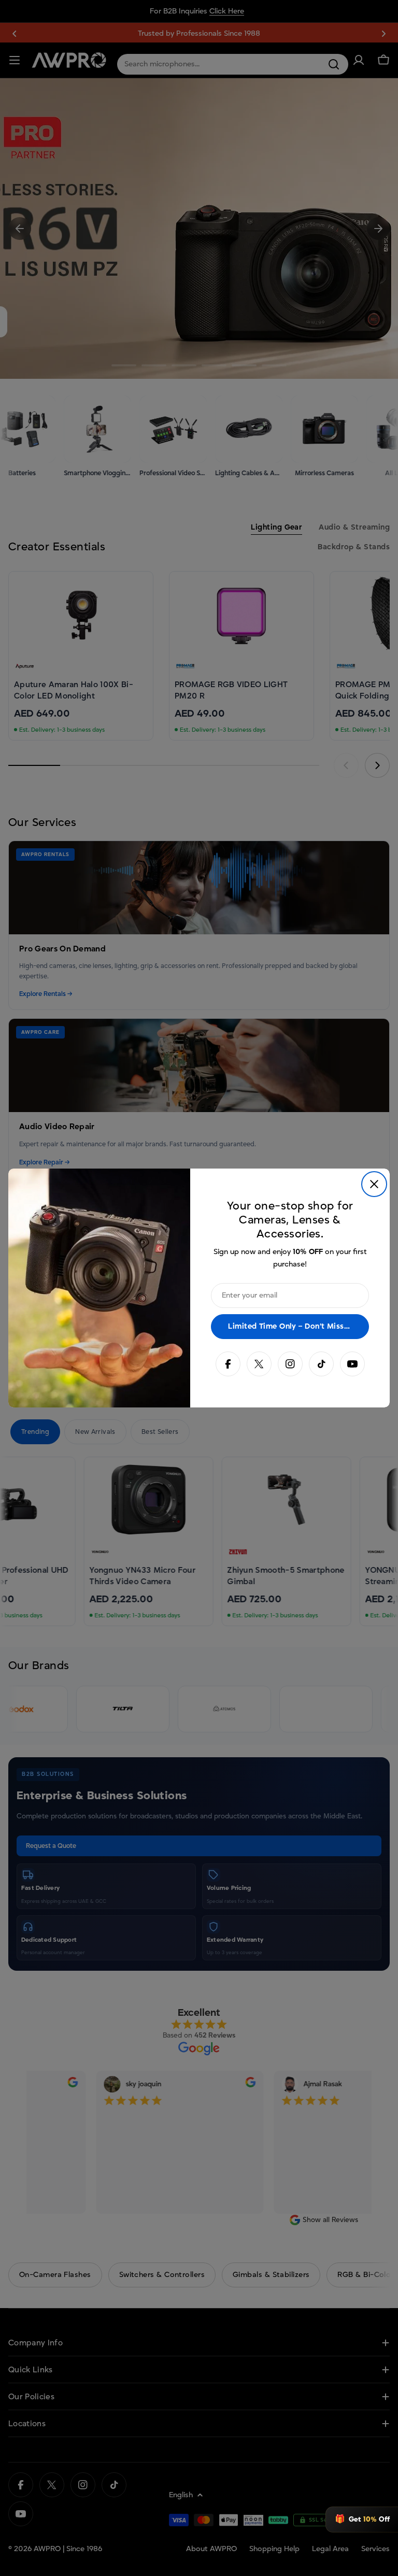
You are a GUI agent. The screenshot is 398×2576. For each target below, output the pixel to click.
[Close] (374, 1184)
